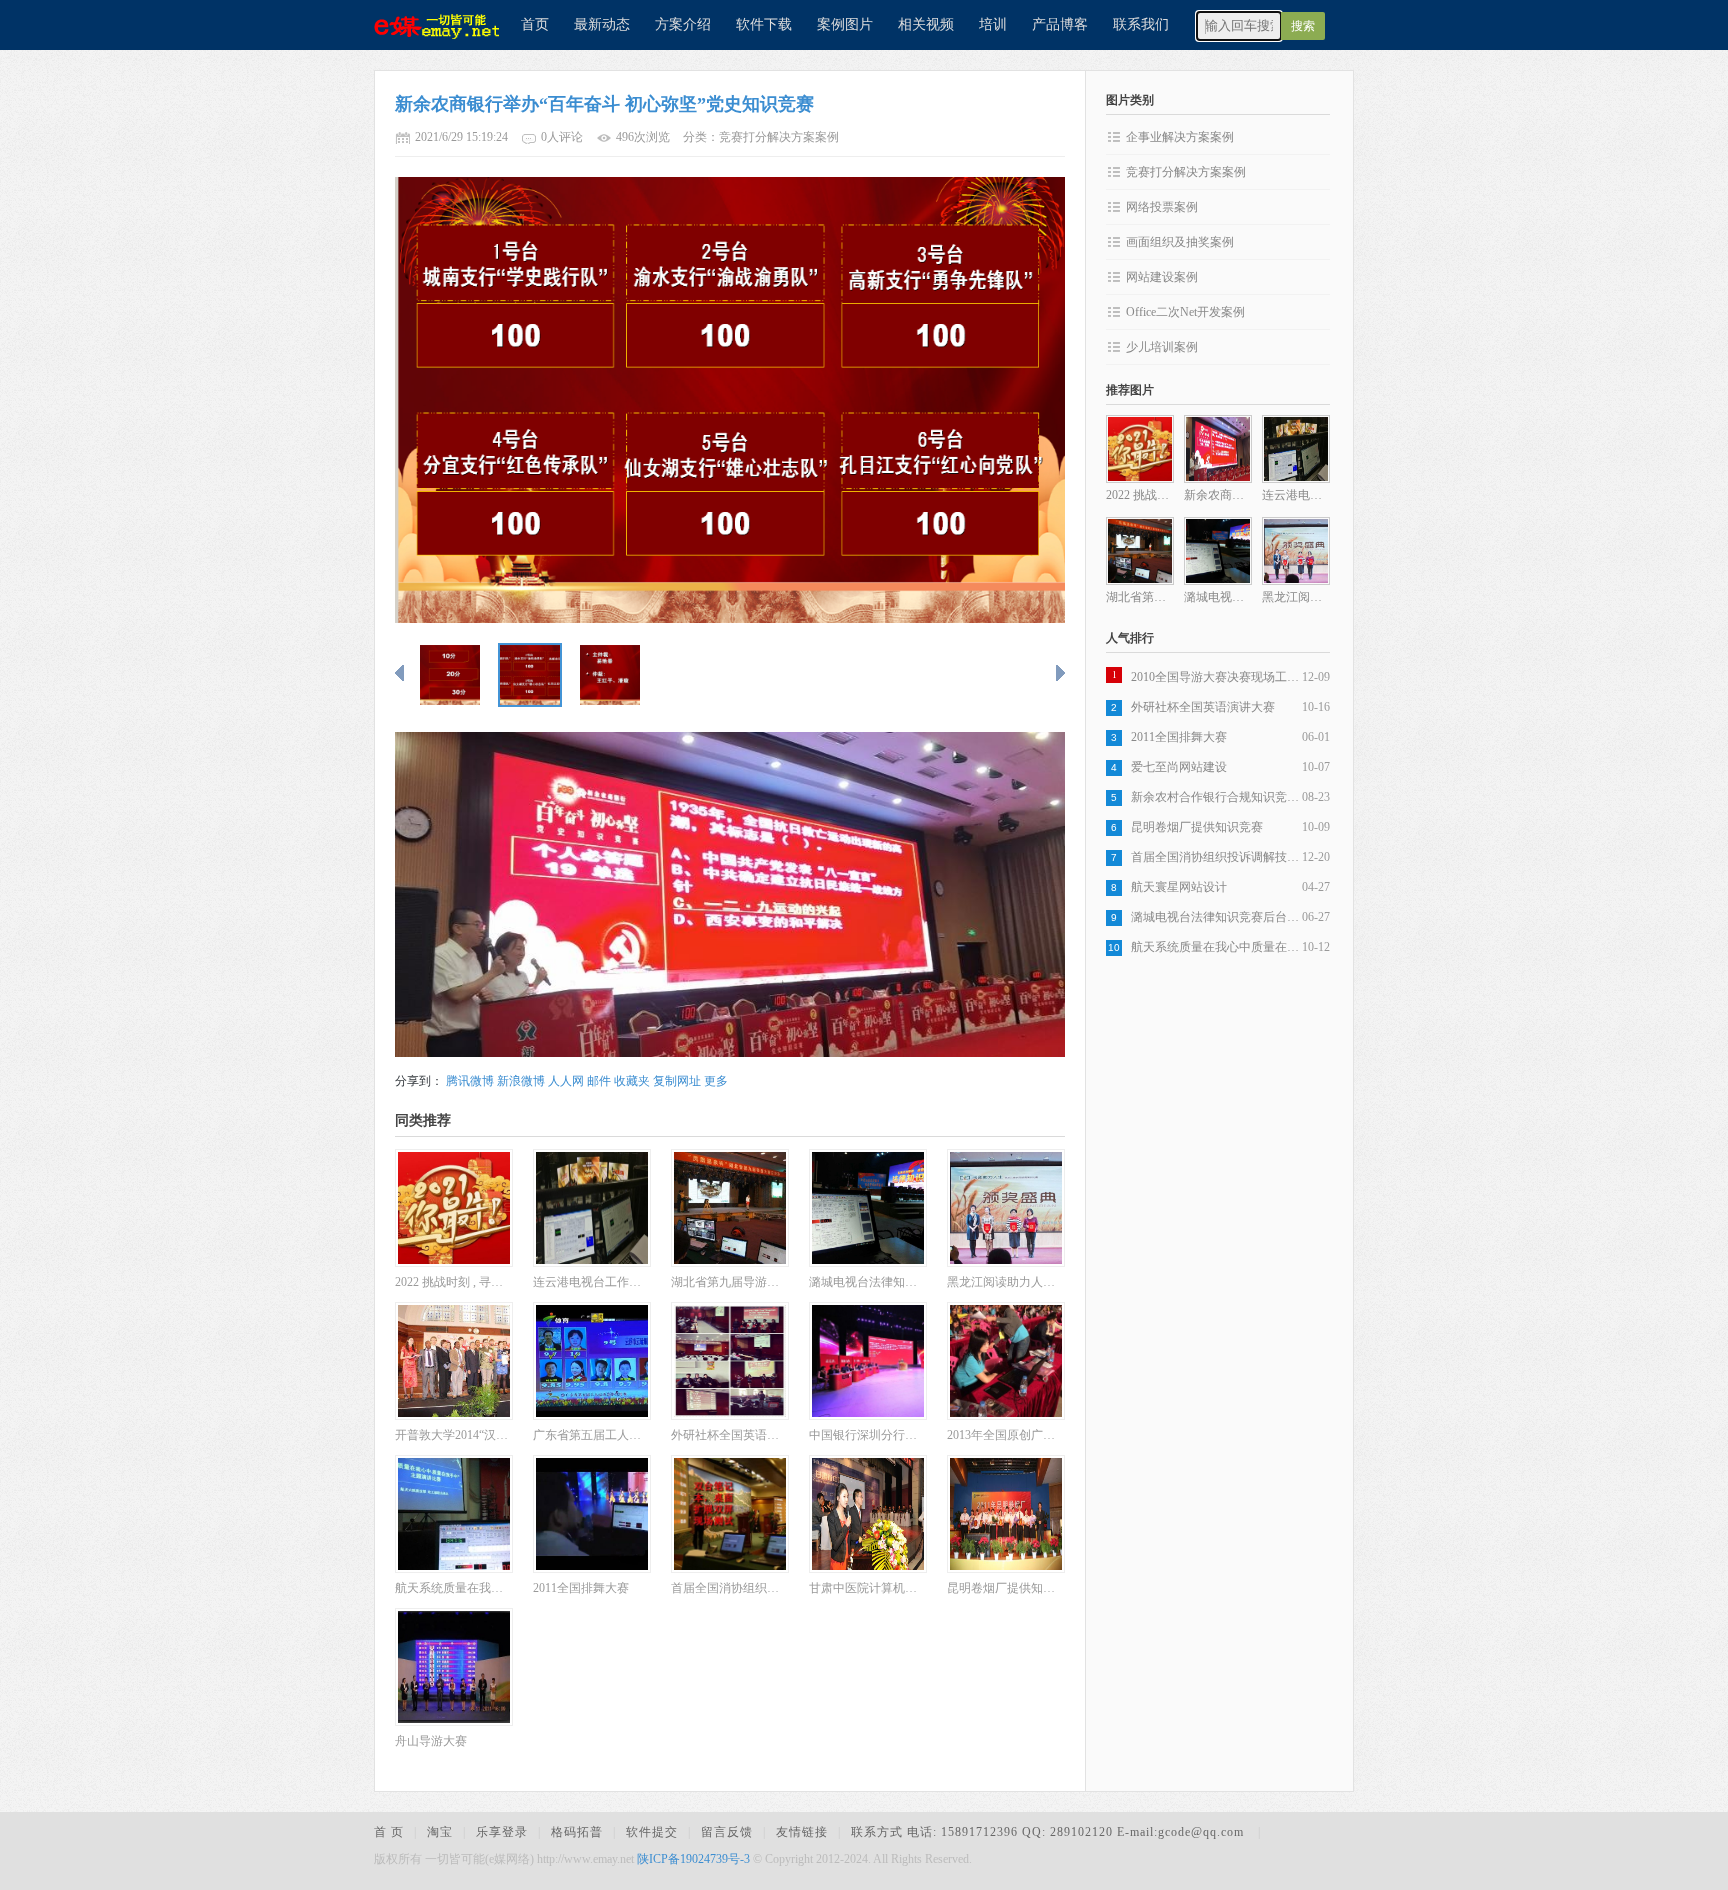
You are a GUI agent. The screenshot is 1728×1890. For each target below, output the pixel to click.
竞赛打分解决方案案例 (1186, 172)
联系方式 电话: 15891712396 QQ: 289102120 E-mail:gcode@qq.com (1049, 1832)
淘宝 (440, 1832)
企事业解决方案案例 (1180, 137)
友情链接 (802, 1832)
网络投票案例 (1162, 207)
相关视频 (926, 24)
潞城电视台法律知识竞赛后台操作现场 (1216, 917)
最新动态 (602, 24)
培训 (993, 24)
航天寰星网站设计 (1179, 887)
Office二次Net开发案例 (1185, 312)
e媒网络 (429, 25)
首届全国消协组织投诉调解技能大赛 (1216, 857)
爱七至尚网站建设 (1179, 767)
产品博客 (1060, 24)
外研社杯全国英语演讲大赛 (1203, 707)
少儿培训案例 (1162, 347)
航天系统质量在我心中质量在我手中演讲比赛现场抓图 (1216, 947)
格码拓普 (577, 1832)
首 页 (389, 1832)
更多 (716, 1081)
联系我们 (1141, 24)
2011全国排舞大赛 (1179, 737)
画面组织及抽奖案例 (1180, 242)
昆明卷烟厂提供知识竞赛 (1197, 827)
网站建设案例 (1162, 277)
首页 (535, 24)
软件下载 (764, 24)
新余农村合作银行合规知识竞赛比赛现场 (1216, 797)
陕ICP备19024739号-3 (693, 1859)
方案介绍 (683, 24)
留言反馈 (727, 1832)
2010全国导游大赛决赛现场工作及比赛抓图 (1216, 677)
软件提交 (652, 1832)
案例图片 (845, 24)
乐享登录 (502, 1832)
